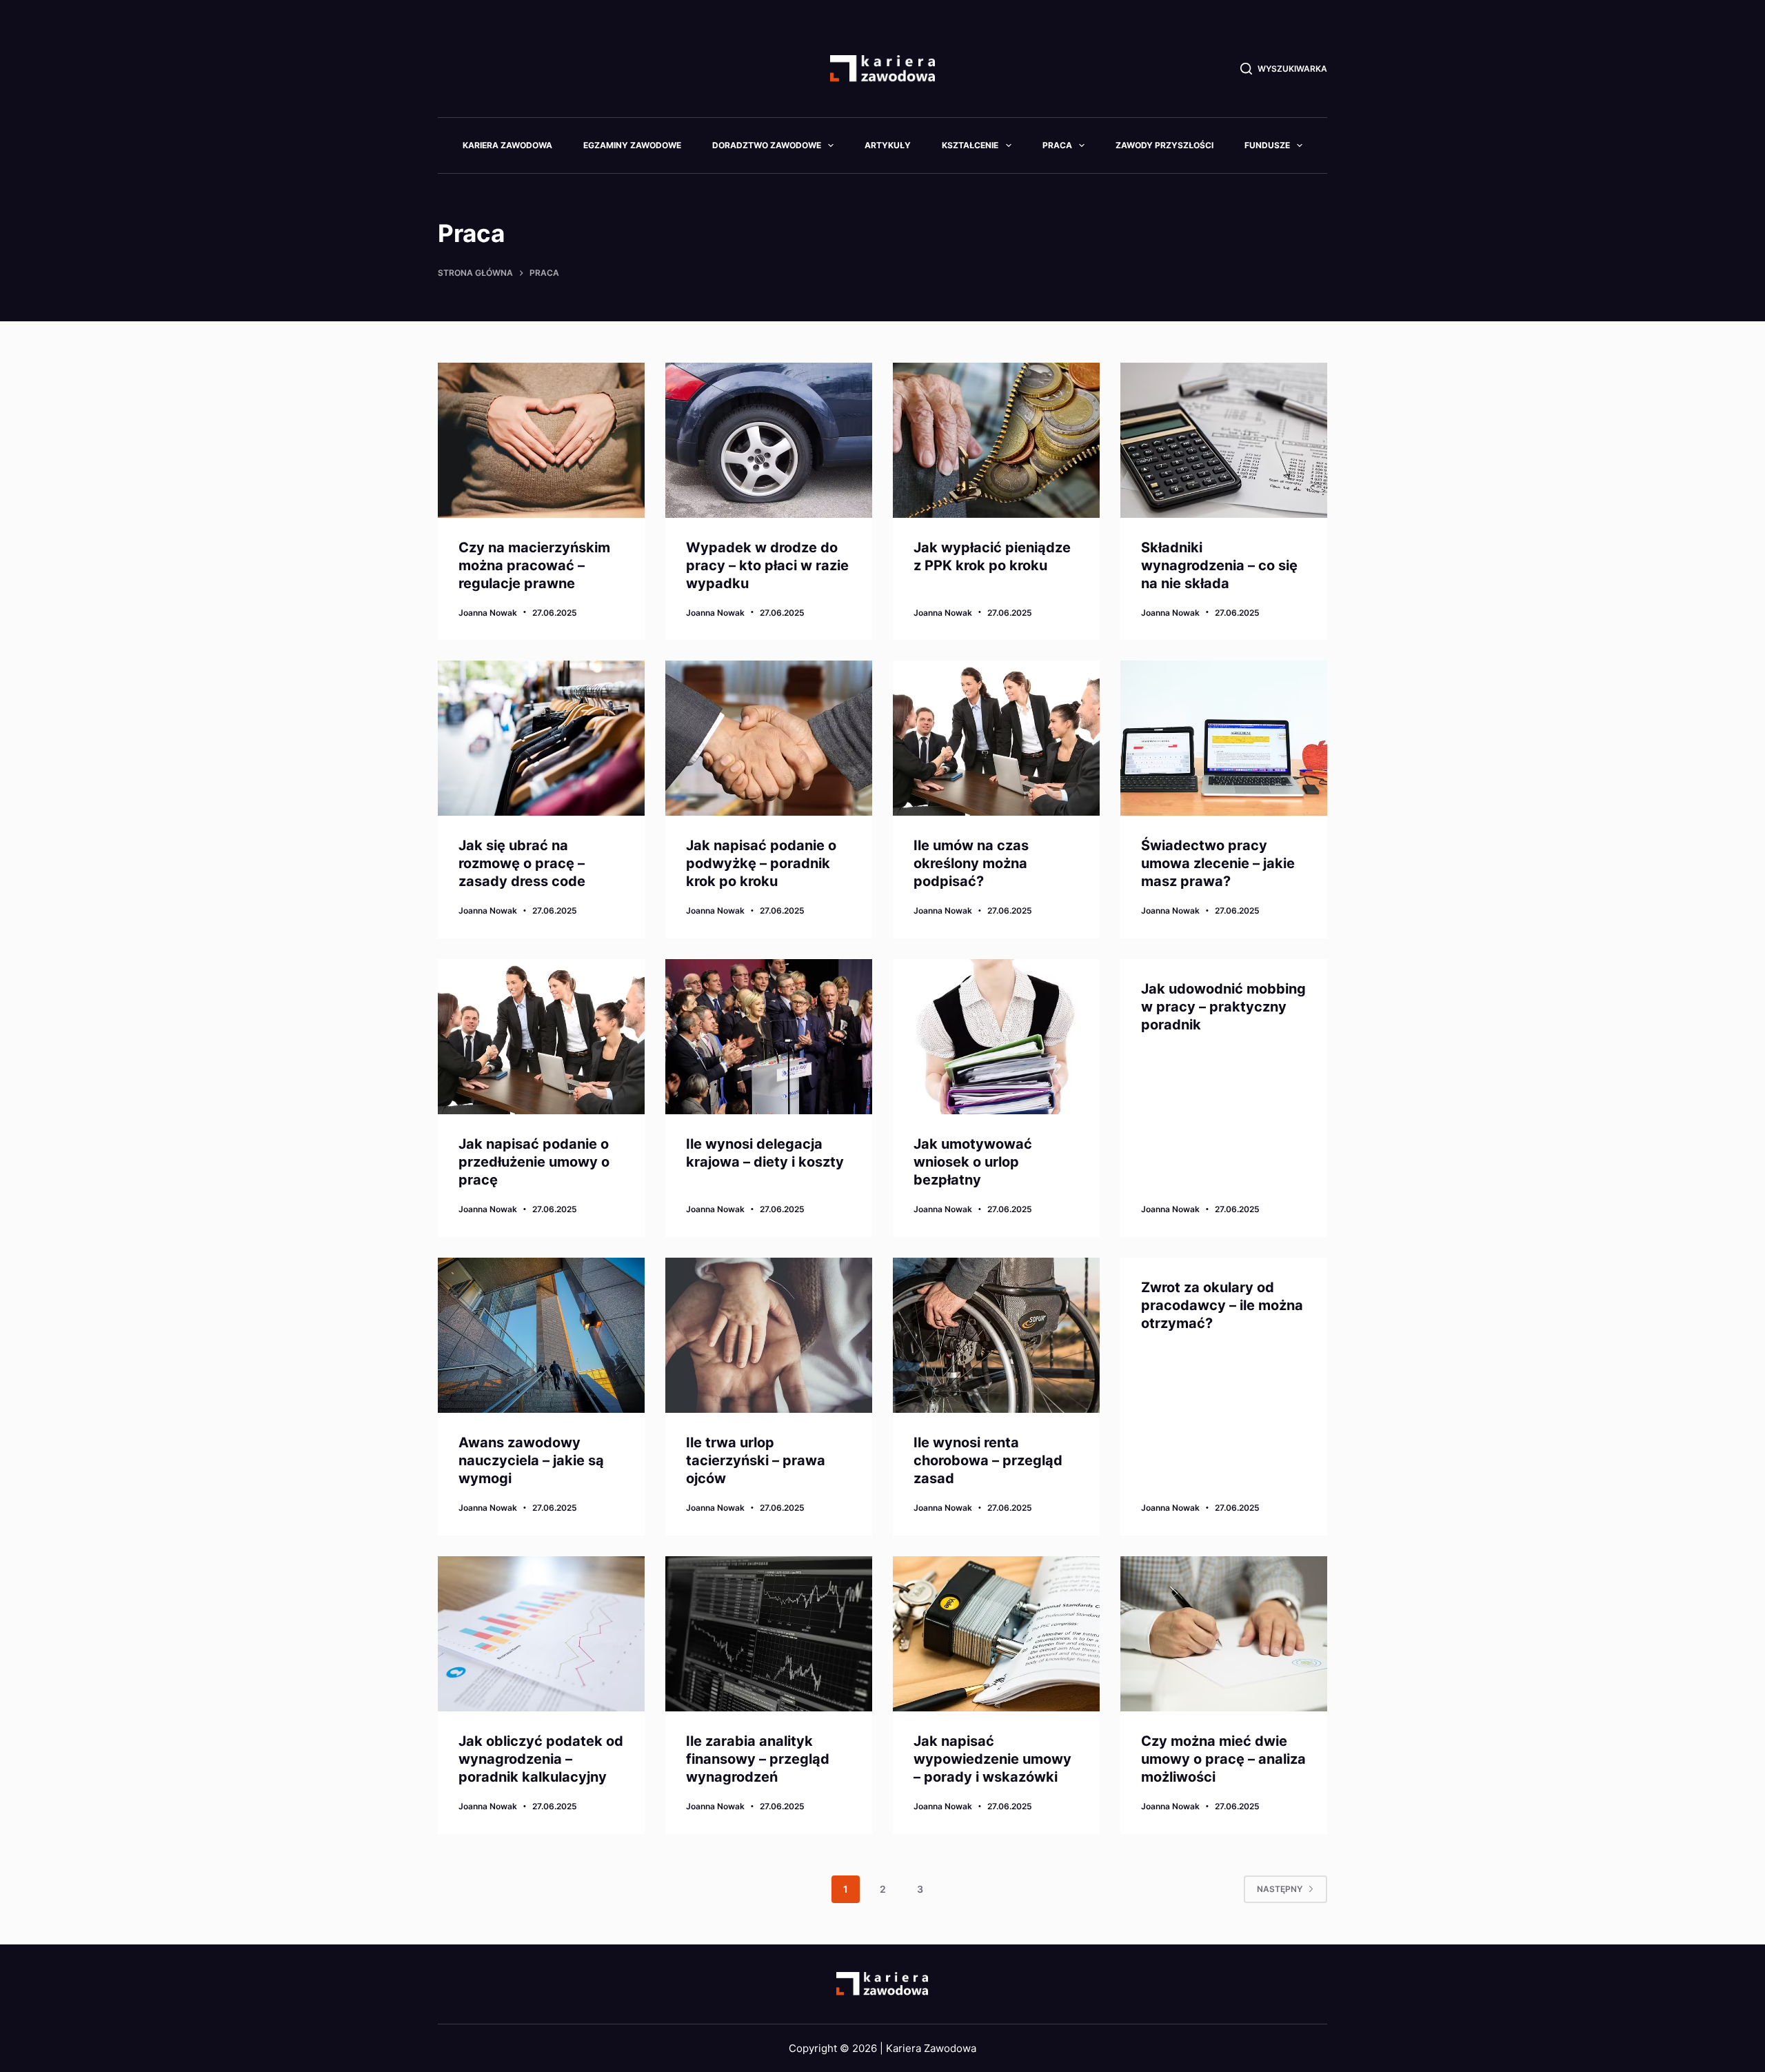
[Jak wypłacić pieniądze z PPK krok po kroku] (996, 440)
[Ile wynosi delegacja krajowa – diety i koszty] (769, 1037)
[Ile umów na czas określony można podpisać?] (996, 738)
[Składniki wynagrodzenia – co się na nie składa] (1224, 440)
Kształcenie (970, 145)
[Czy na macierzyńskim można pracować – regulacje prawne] (541, 440)
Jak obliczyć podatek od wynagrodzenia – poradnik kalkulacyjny (541, 1759)
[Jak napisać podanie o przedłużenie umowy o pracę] (541, 1037)
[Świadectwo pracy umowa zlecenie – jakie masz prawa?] (1224, 738)
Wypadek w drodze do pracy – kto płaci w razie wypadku (767, 565)
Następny (1280, 1889)
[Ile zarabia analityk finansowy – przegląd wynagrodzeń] (769, 1634)
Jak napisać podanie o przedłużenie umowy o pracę (534, 1162)
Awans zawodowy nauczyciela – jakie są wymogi (531, 1460)
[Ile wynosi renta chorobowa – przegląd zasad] (996, 1335)
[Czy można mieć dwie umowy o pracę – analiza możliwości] (1224, 1634)
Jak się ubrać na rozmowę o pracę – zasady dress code (522, 863)
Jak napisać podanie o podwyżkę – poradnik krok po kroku (761, 863)
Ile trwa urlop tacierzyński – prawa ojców (756, 1460)
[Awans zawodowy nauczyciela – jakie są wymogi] (541, 1335)
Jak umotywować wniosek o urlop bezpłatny (973, 1162)
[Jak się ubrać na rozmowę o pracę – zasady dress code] (541, 738)
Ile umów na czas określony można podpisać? (971, 863)
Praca (1057, 145)
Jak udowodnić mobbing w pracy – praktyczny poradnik (1223, 1007)
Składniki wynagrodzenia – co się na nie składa (1219, 565)
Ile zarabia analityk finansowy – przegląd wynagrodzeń (758, 1759)
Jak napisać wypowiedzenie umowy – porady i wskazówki (992, 1759)
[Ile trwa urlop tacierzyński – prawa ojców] (769, 1335)
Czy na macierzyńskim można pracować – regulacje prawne (534, 565)
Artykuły (888, 145)
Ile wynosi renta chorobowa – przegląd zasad (988, 1460)
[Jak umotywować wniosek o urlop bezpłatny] (996, 1037)
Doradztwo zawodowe (767, 145)
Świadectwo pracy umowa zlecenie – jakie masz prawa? (1218, 863)
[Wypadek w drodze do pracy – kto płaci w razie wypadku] (769, 440)
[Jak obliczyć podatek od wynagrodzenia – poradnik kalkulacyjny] (541, 1634)
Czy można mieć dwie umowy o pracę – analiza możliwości (1223, 1759)
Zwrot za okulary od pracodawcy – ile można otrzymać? (1222, 1305)
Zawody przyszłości (1164, 145)
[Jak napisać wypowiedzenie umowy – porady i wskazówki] (996, 1634)
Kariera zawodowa (507, 145)
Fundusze (1267, 145)
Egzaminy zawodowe (632, 145)
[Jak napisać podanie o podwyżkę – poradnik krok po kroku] (769, 738)
